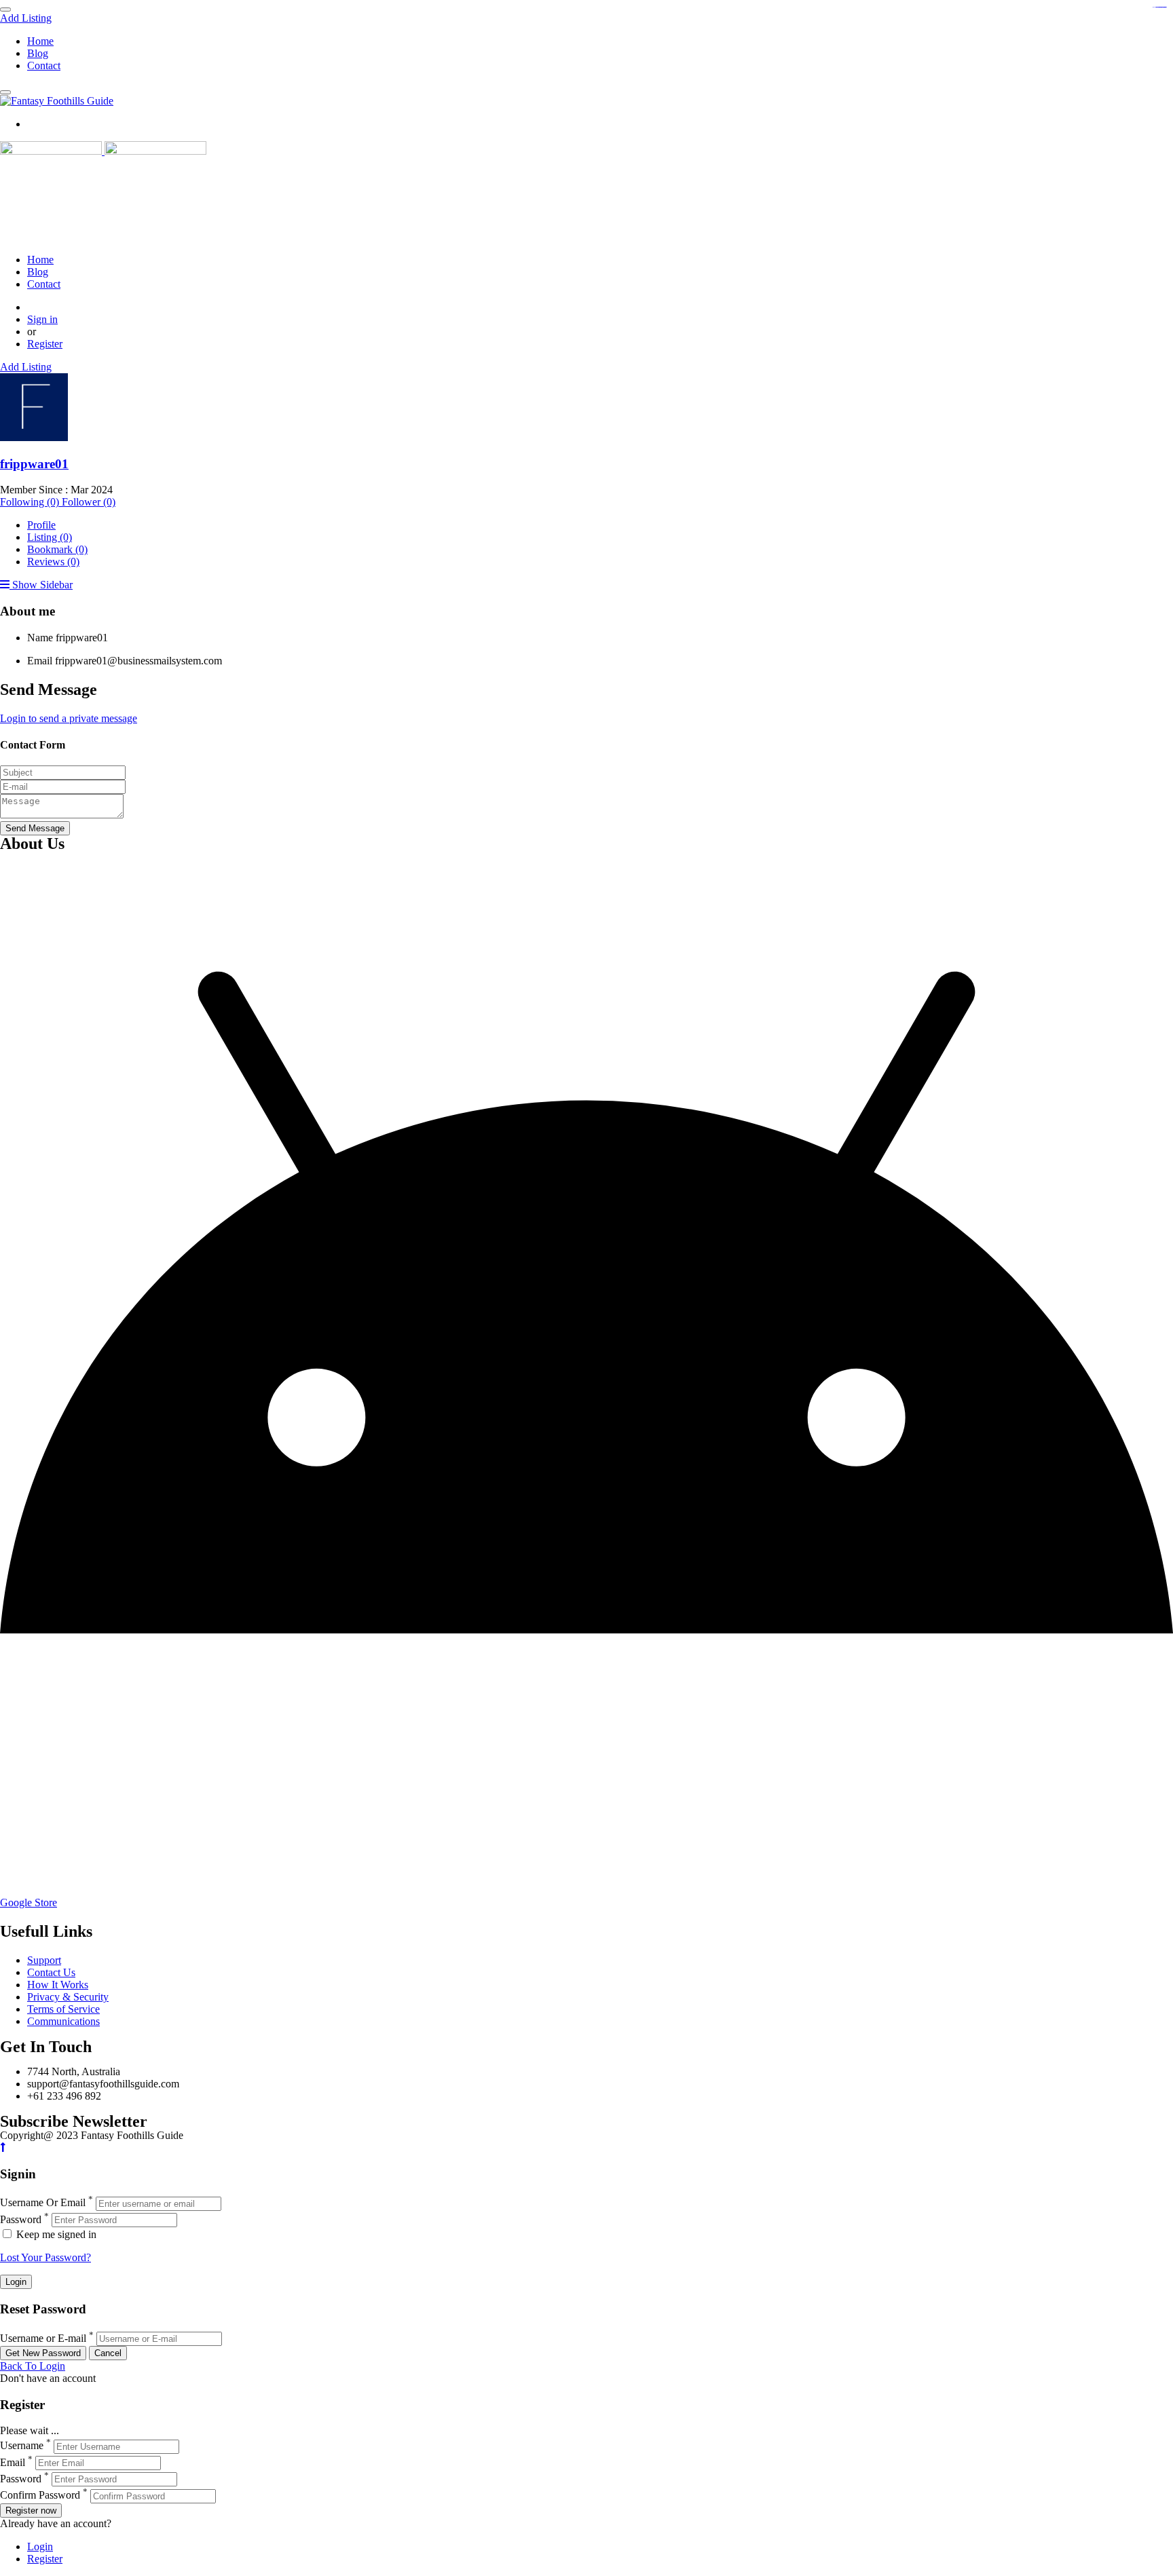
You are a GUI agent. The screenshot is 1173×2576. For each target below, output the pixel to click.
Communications (63, 2021)
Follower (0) (89, 502)
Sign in (42, 319)
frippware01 (34, 464)
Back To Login (33, 2366)
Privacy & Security (68, 1997)
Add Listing (26, 18)
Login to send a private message (69, 718)
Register (45, 344)
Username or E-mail (43, 2338)
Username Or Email (43, 2203)
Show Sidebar (41, 585)
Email (40, 661)
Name (40, 638)
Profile (41, 525)
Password (21, 2219)
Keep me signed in (55, 2234)
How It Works (58, 1985)
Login (40, 2546)
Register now (31, 2511)
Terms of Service (63, 2009)
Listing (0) (50, 537)
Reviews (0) (53, 562)
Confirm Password (40, 2496)
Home (40, 41)
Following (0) (31, 502)
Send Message (35, 828)
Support (44, 1960)
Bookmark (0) (57, 549)
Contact (44, 65)
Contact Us (51, 1972)
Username (22, 2446)
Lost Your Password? (45, 2257)
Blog (38, 53)
